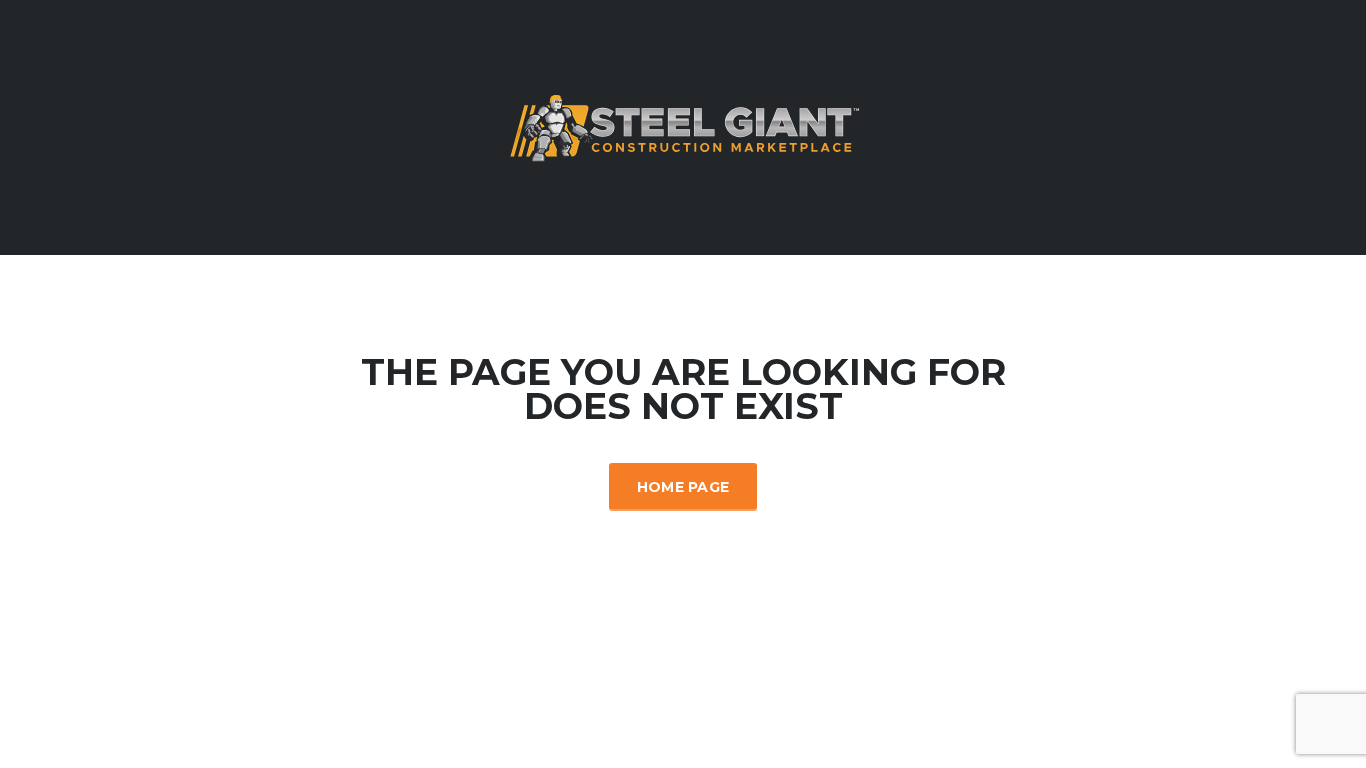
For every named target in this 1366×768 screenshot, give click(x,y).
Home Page (683, 487)
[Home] (683, 126)
